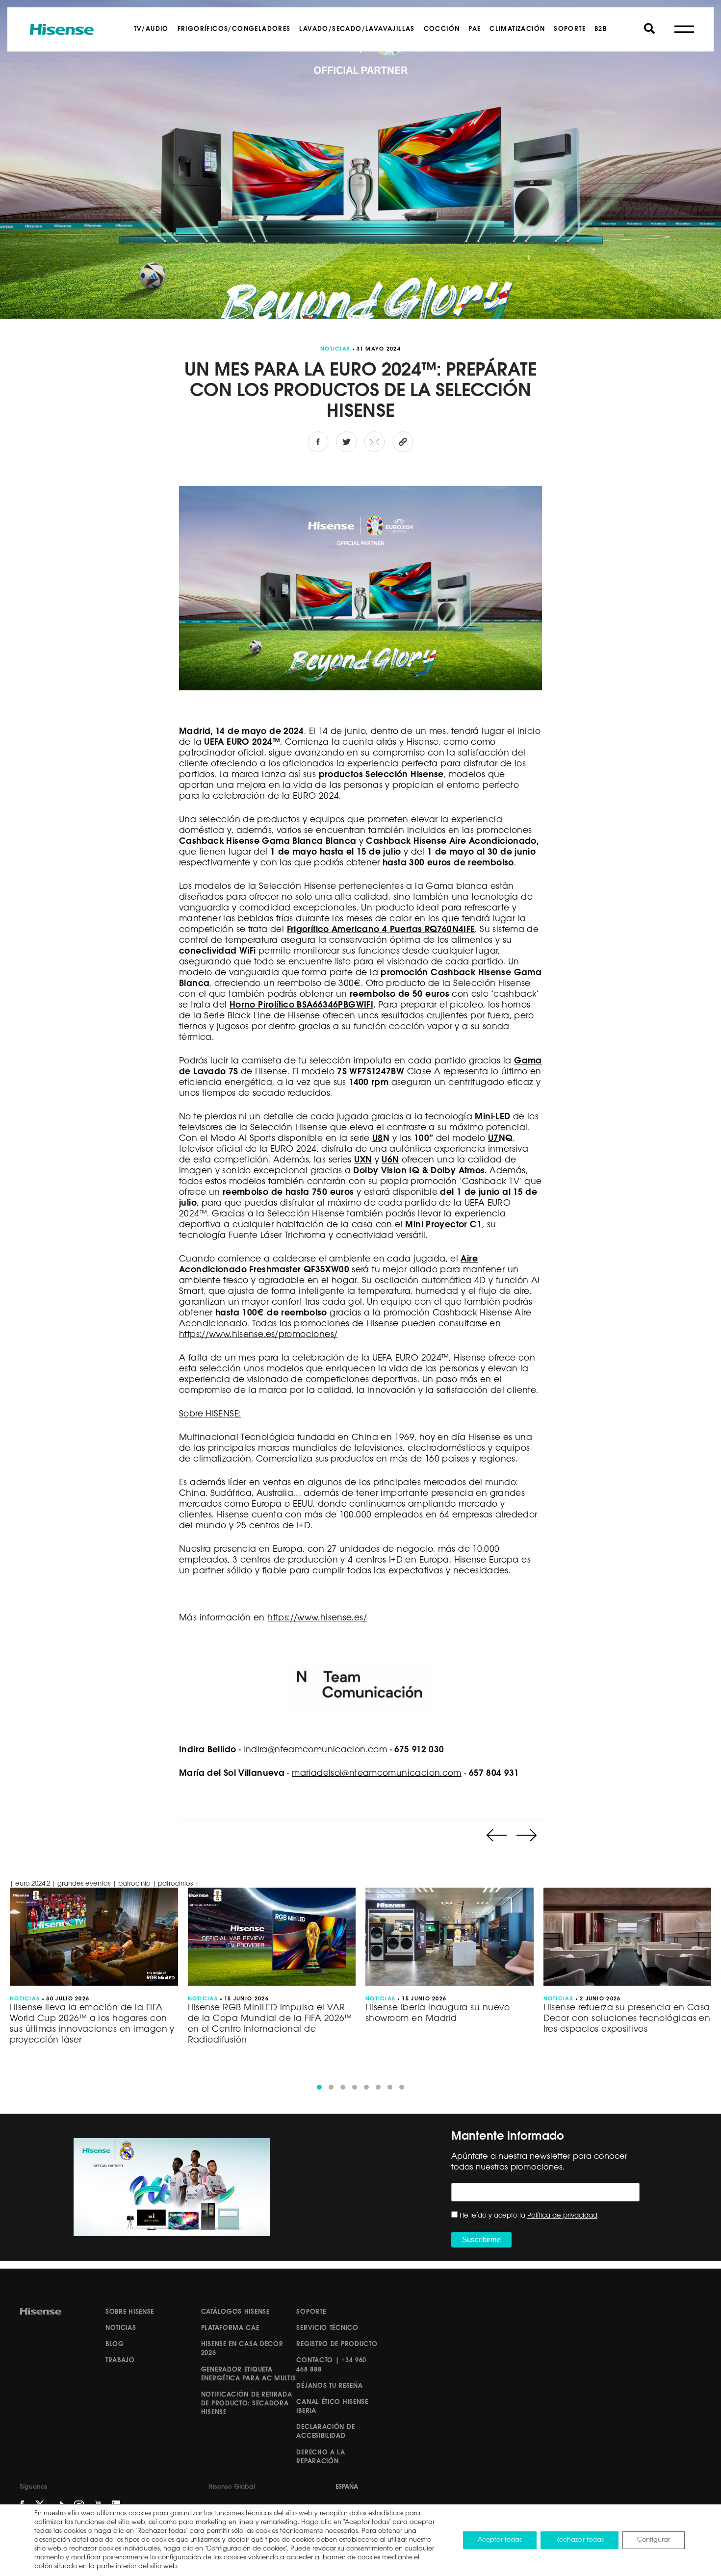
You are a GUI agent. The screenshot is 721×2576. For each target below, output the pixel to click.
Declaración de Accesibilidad (325, 2432)
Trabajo (120, 2361)
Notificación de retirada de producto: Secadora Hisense (247, 2404)
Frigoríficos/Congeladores (234, 29)
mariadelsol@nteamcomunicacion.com (377, 1774)
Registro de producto (337, 2344)
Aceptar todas (500, 2540)
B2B (601, 29)
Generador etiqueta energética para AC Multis (249, 2374)
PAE (475, 29)
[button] (319, 2087)
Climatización (517, 29)
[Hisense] (62, 29)
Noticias (121, 2328)
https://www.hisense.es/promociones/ (258, 1335)
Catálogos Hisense (235, 2312)
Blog (115, 2344)
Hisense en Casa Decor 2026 (242, 2349)
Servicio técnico (327, 2328)
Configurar (654, 2540)
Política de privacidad (562, 2216)
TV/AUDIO (151, 29)
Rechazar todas (579, 2540)
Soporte (570, 29)
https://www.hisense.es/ (317, 1618)
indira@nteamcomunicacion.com (315, 1750)
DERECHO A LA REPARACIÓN (321, 2457)
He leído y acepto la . (529, 2216)
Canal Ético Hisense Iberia (332, 2407)
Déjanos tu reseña (329, 2386)
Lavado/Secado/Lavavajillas (357, 29)
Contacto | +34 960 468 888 (331, 2365)
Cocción (442, 29)
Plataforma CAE (230, 2328)
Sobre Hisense (130, 2312)
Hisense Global (232, 2487)
